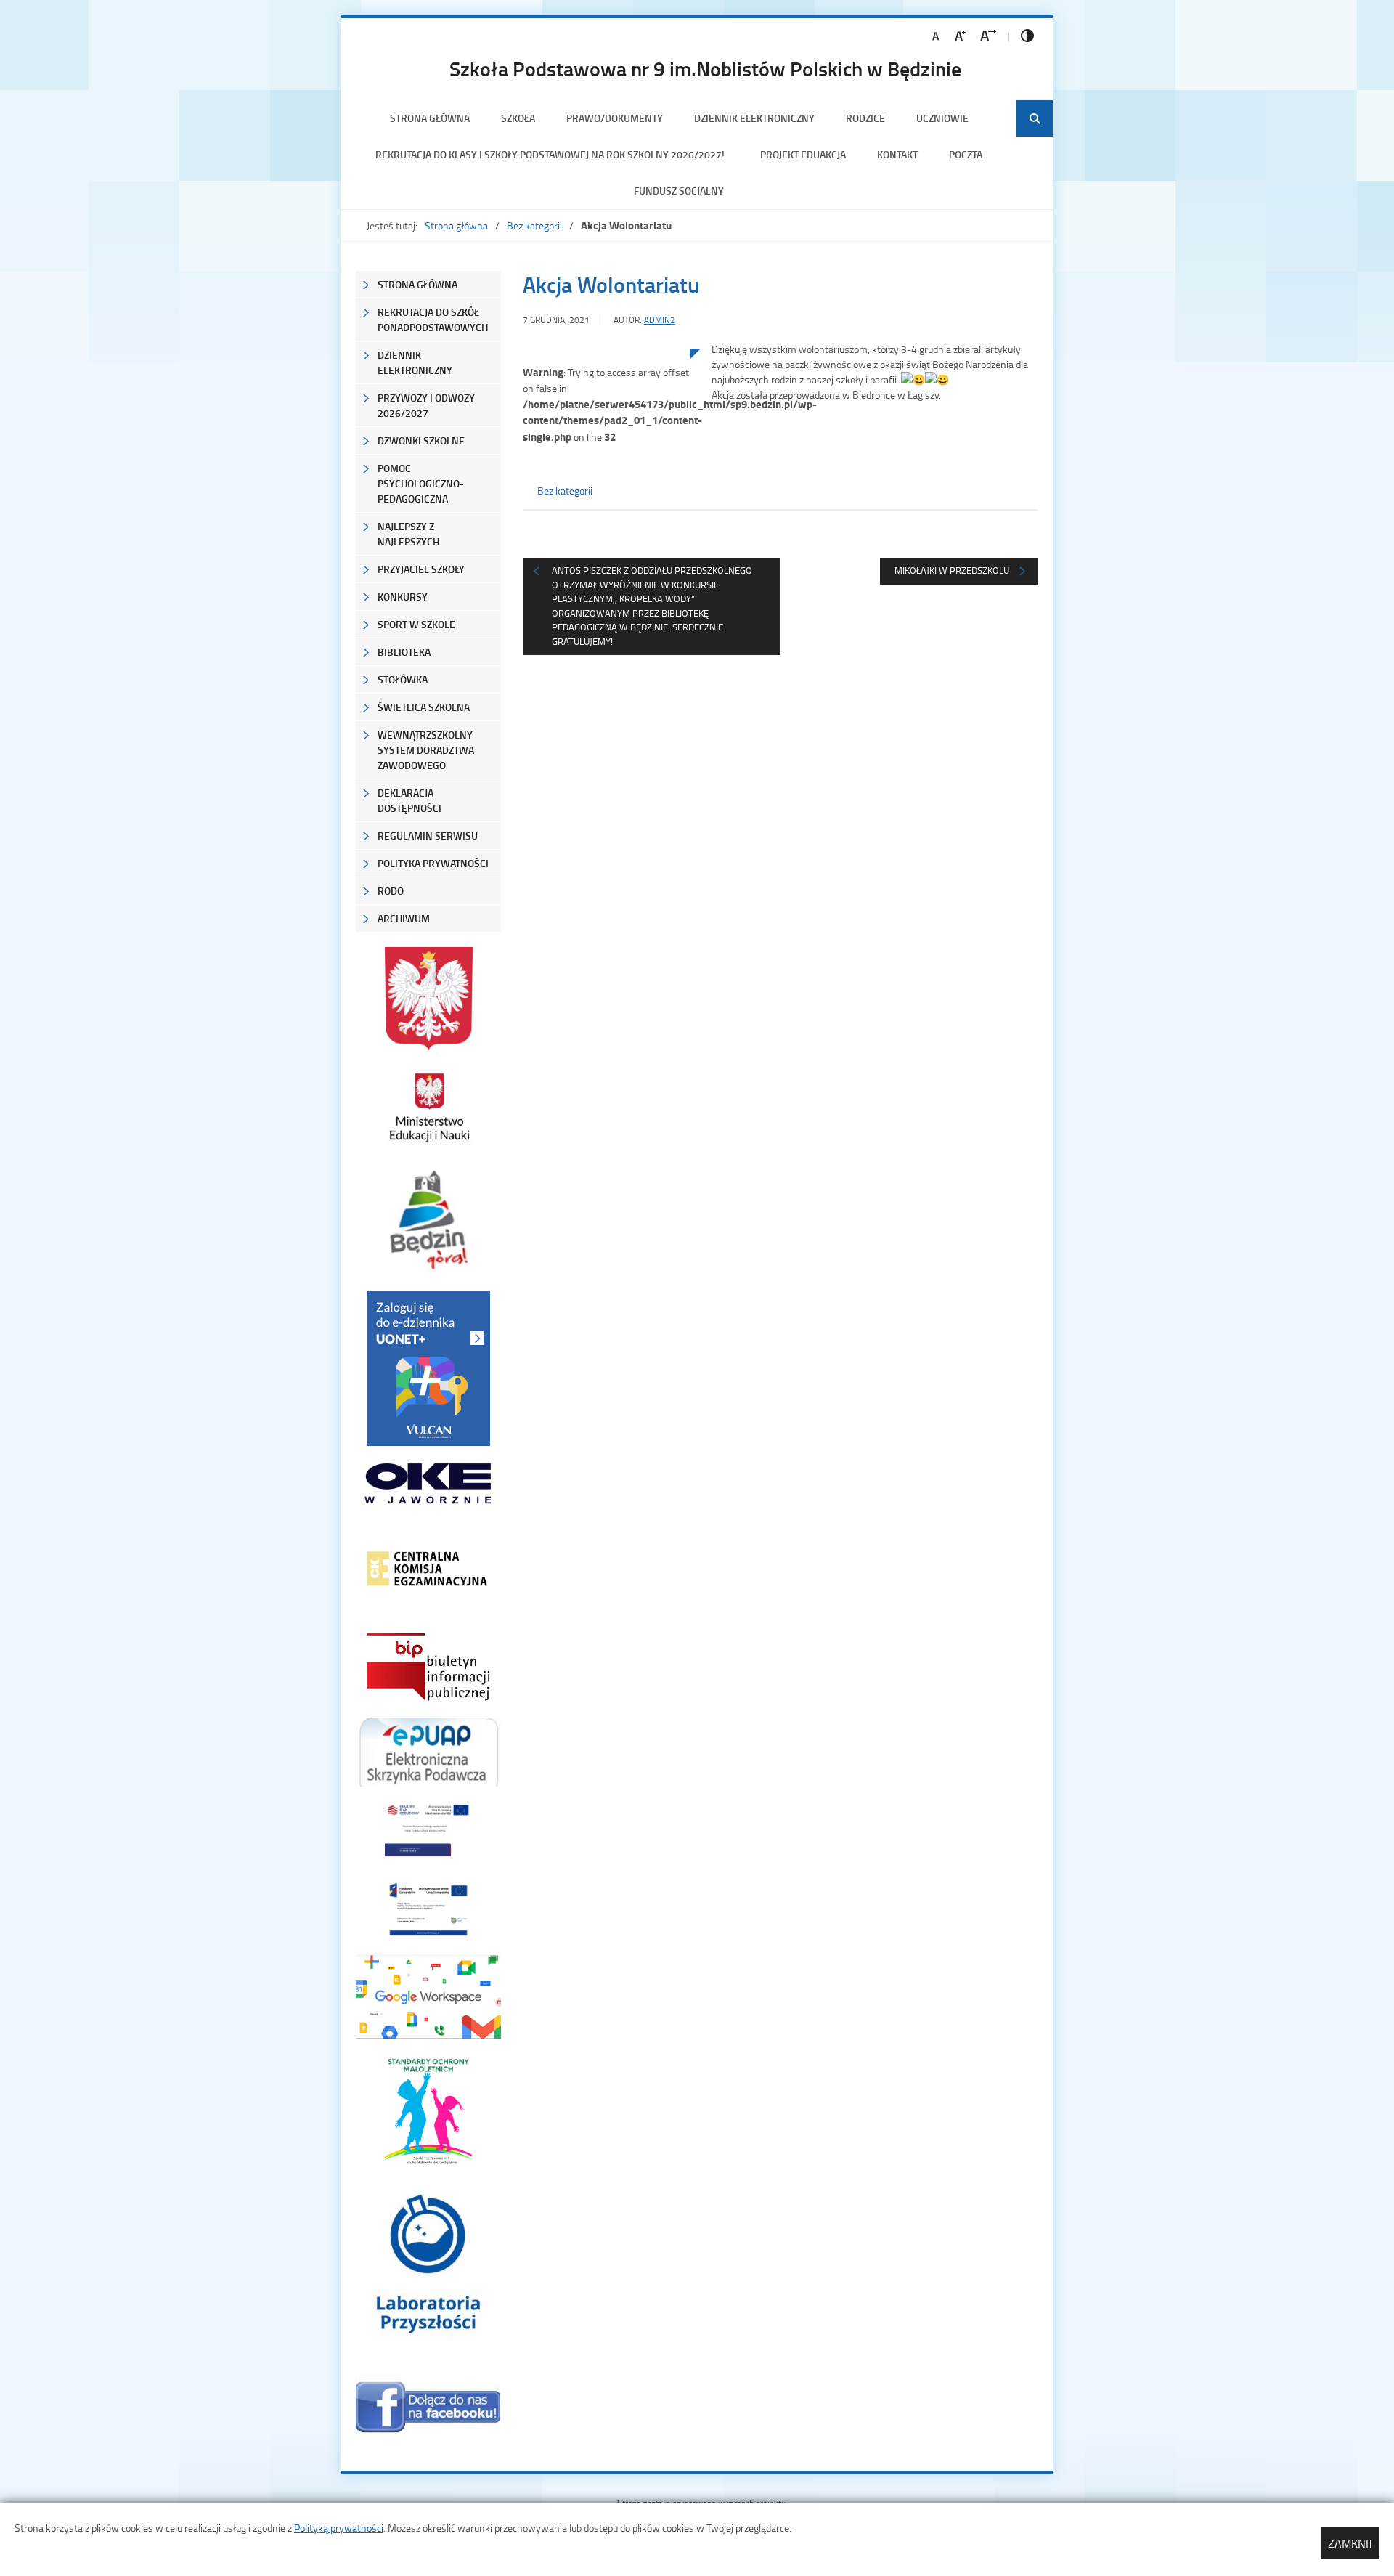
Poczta (966, 154)
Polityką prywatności (339, 2528)
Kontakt (897, 154)
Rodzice (865, 118)
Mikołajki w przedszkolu (952, 570)
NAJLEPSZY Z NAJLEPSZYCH (408, 534)
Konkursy (403, 597)
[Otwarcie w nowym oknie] (428, 1107)
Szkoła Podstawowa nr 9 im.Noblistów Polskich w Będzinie (705, 68)
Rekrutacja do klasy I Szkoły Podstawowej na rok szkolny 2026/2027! (552, 154)
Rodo (391, 891)
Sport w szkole (416, 624)
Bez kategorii (534, 225)
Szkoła (518, 118)
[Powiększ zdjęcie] (606, 499)
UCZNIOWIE (942, 118)
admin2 (660, 320)
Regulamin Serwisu (428, 836)
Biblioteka (404, 652)
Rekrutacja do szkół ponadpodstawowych (433, 320)
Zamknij (1350, 2543)
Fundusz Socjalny (679, 191)
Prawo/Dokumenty (615, 118)
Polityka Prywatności (433, 863)
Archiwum (404, 918)
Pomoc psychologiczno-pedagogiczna (421, 483)
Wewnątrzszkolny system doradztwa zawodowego (426, 750)
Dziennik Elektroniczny (754, 118)
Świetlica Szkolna (424, 707)
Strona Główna (417, 284)
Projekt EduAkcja (803, 154)
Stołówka (403, 679)
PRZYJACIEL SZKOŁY (421, 569)
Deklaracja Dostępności (409, 800)
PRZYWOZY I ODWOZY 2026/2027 (426, 405)
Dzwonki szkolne (421, 440)
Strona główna (430, 118)
